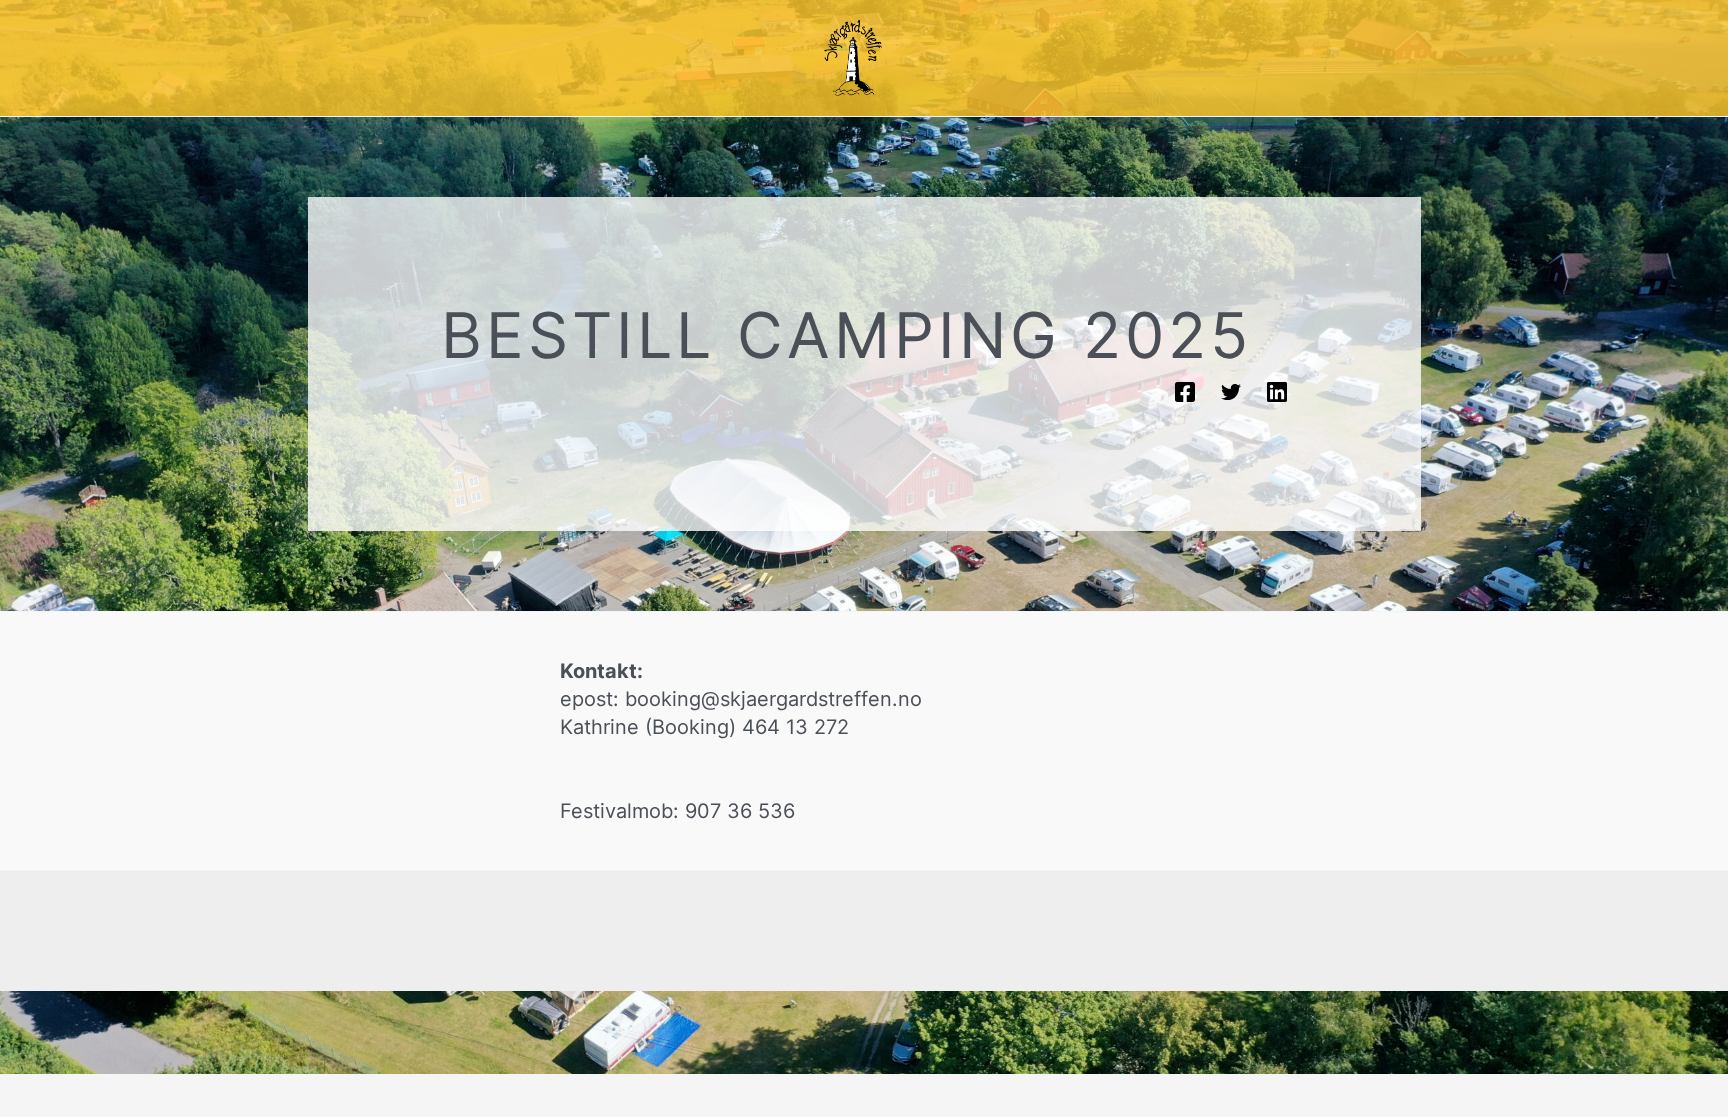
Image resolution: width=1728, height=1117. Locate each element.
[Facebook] (1185, 391)
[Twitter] (1231, 391)
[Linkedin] (1277, 391)
